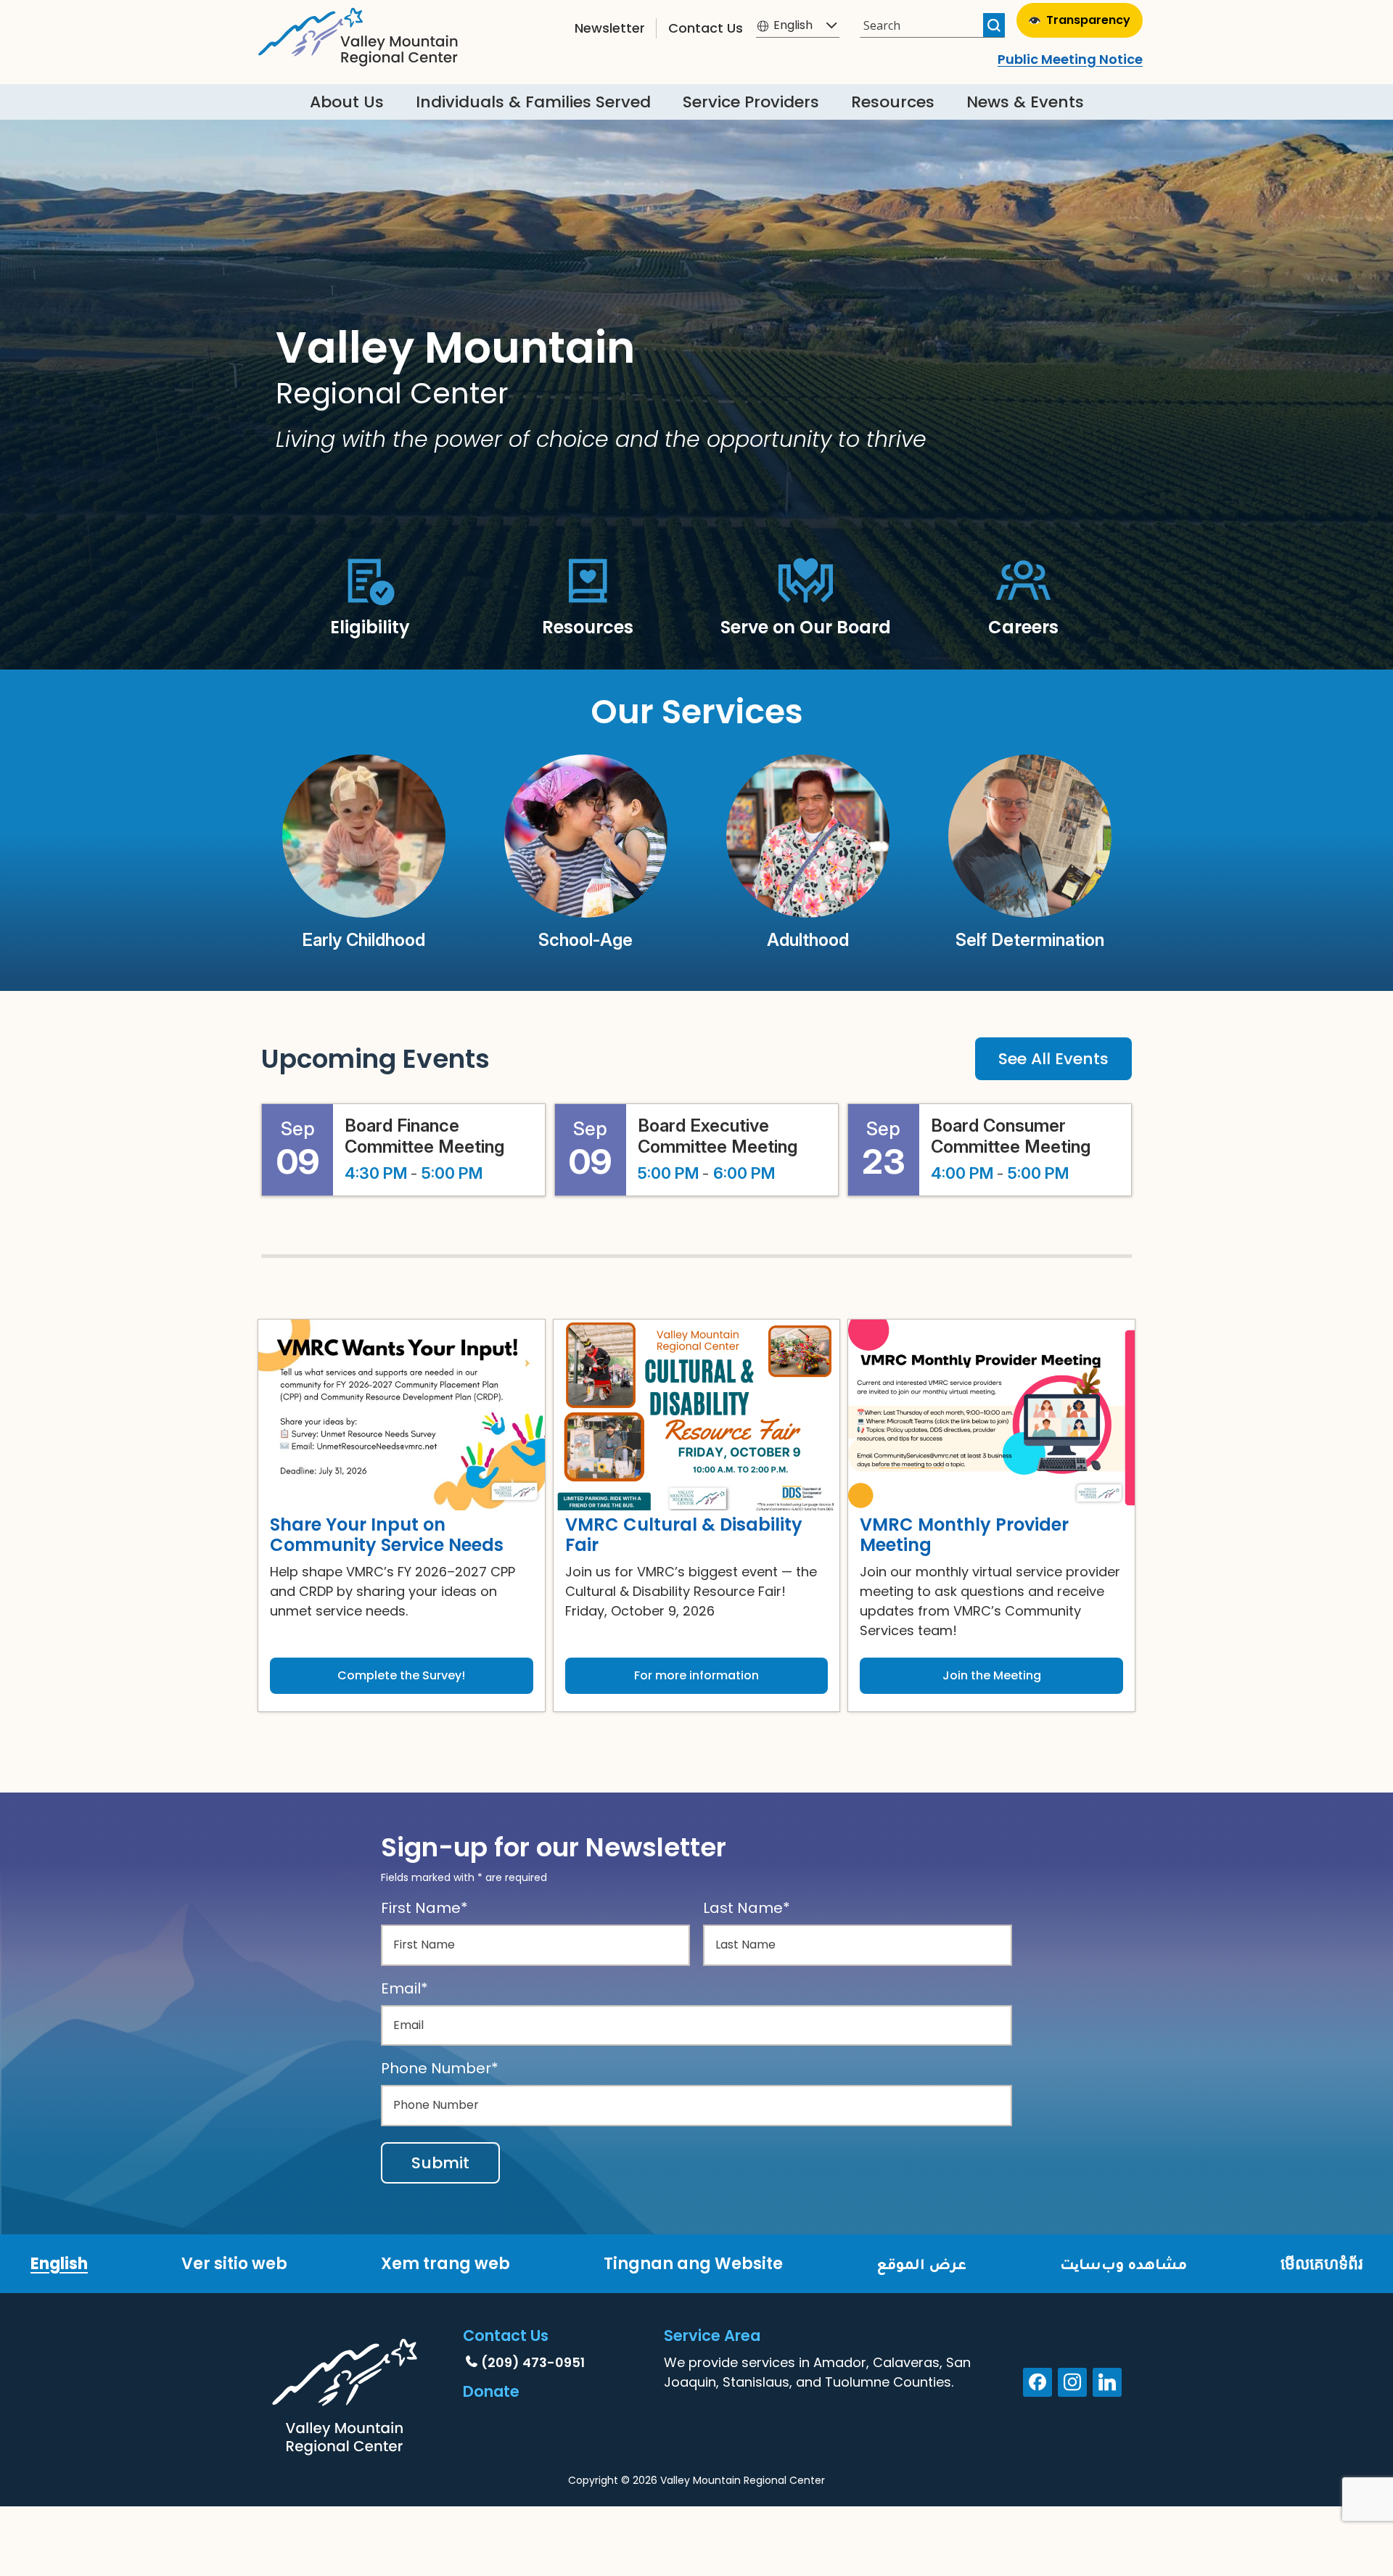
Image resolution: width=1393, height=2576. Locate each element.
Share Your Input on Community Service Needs (387, 1535)
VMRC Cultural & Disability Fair (684, 1535)
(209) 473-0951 (533, 2362)
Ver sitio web (234, 2264)
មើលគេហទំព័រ (1322, 2264)
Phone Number (440, 2068)
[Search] (994, 25)
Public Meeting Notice (1070, 59)
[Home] (358, 33)
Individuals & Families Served (533, 102)
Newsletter (610, 28)
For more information (696, 1675)
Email (404, 1988)
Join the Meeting (992, 1675)
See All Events (1053, 1059)
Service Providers (751, 102)
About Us (347, 102)
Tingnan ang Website (693, 2264)
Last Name (747, 1908)
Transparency (1088, 20)
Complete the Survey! (401, 1675)
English (59, 2264)
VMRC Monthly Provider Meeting (964, 1535)
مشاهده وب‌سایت (1123, 2264)
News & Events (1025, 102)
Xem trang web (445, 2264)
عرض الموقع (921, 2264)
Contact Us (706, 28)
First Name (424, 1908)
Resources (893, 102)
